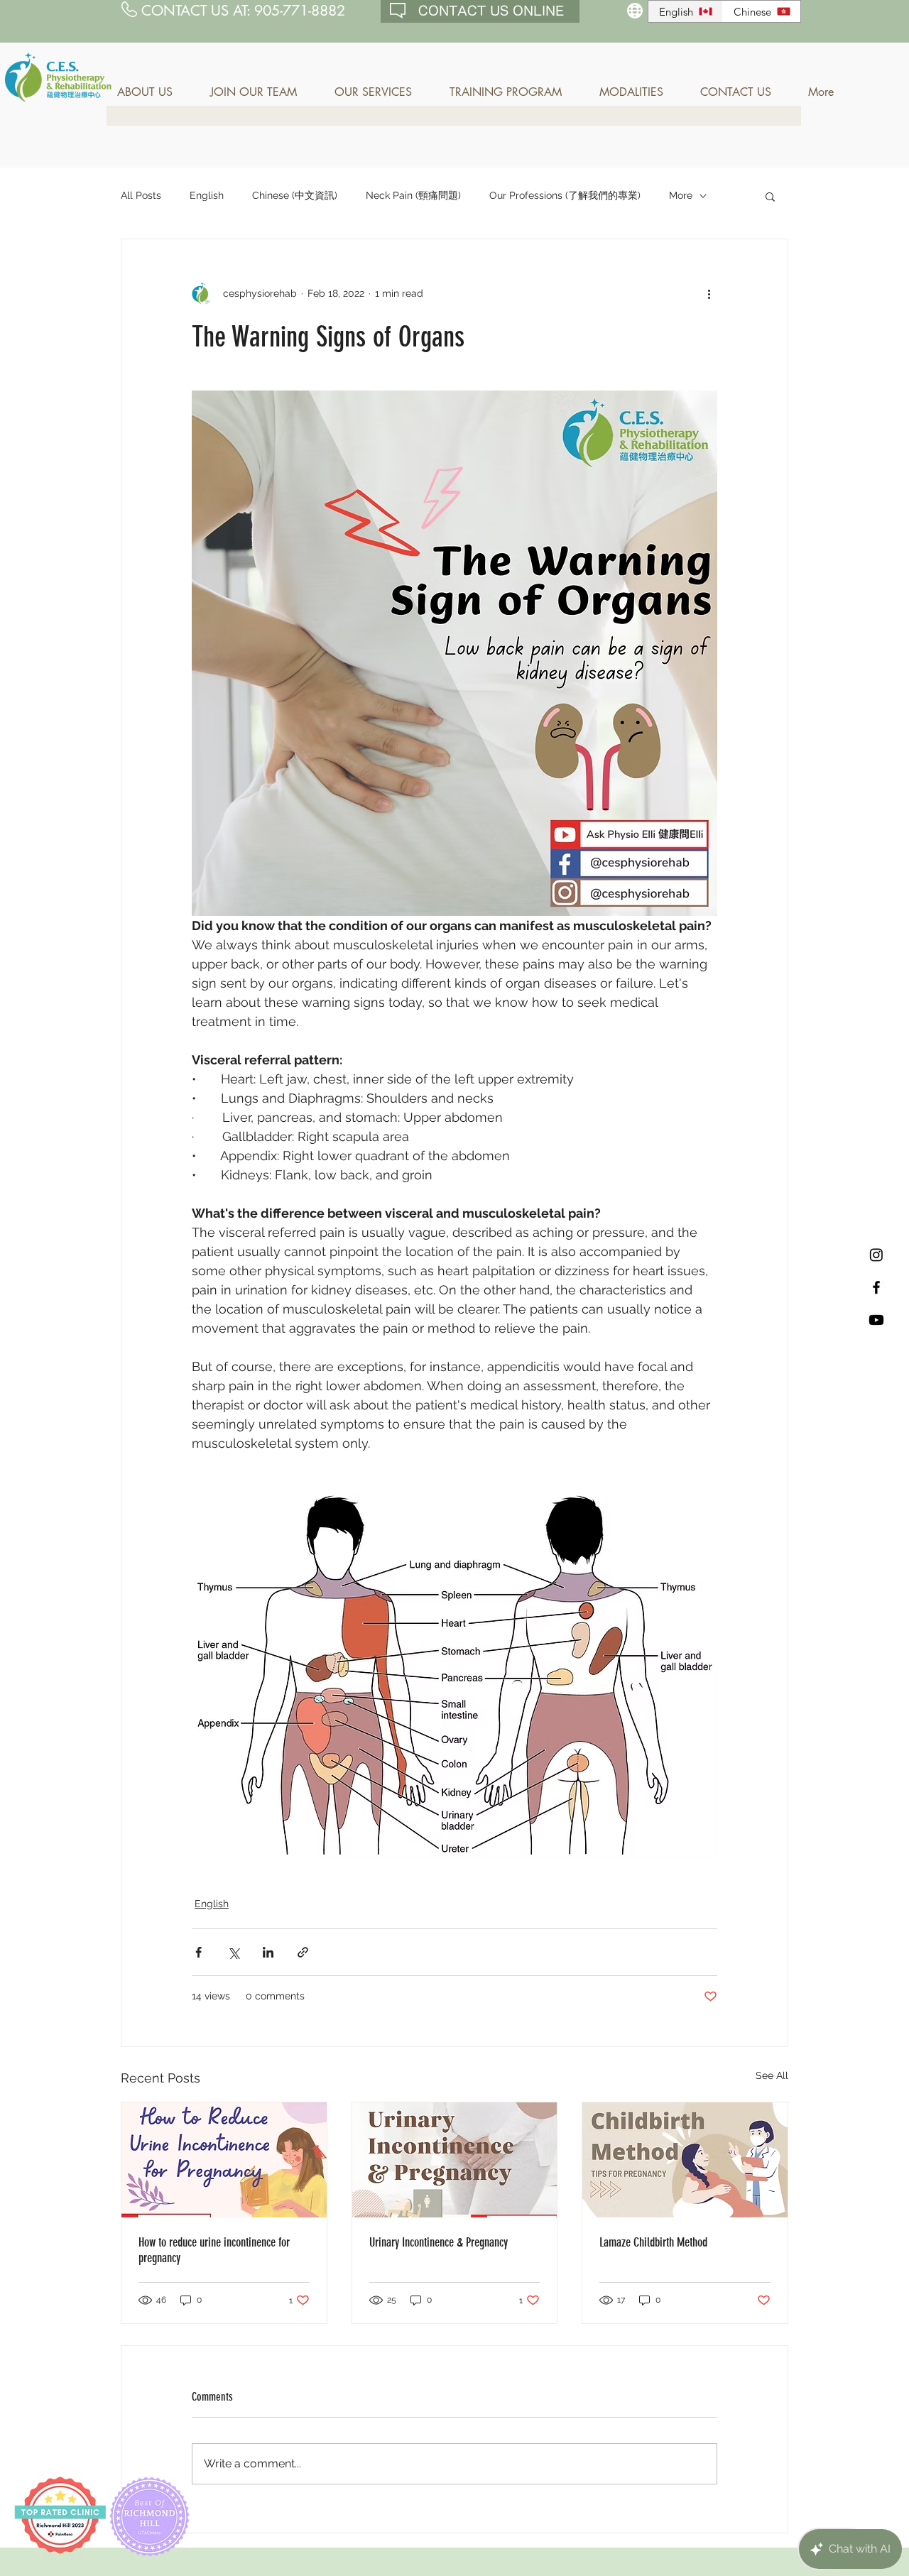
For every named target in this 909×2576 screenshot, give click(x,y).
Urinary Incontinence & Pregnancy (439, 2242)
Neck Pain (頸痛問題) (413, 195)
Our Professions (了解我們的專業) (565, 195)
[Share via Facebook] (198, 1952)
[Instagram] (876, 1255)
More (681, 195)
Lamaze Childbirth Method (653, 2242)
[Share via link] (303, 1952)
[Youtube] (876, 1320)
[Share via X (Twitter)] (233, 1952)
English (207, 195)
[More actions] (709, 293)
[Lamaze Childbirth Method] (685, 2160)
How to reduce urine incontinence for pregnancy (214, 2250)
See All (772, 2075)
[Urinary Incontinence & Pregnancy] (455, 2160)
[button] (153, 92)
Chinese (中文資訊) (295, 195)
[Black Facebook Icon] (876, 1287)
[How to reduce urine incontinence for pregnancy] (224, 2160)
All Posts (141, 195)
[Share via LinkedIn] (268, 1952)
